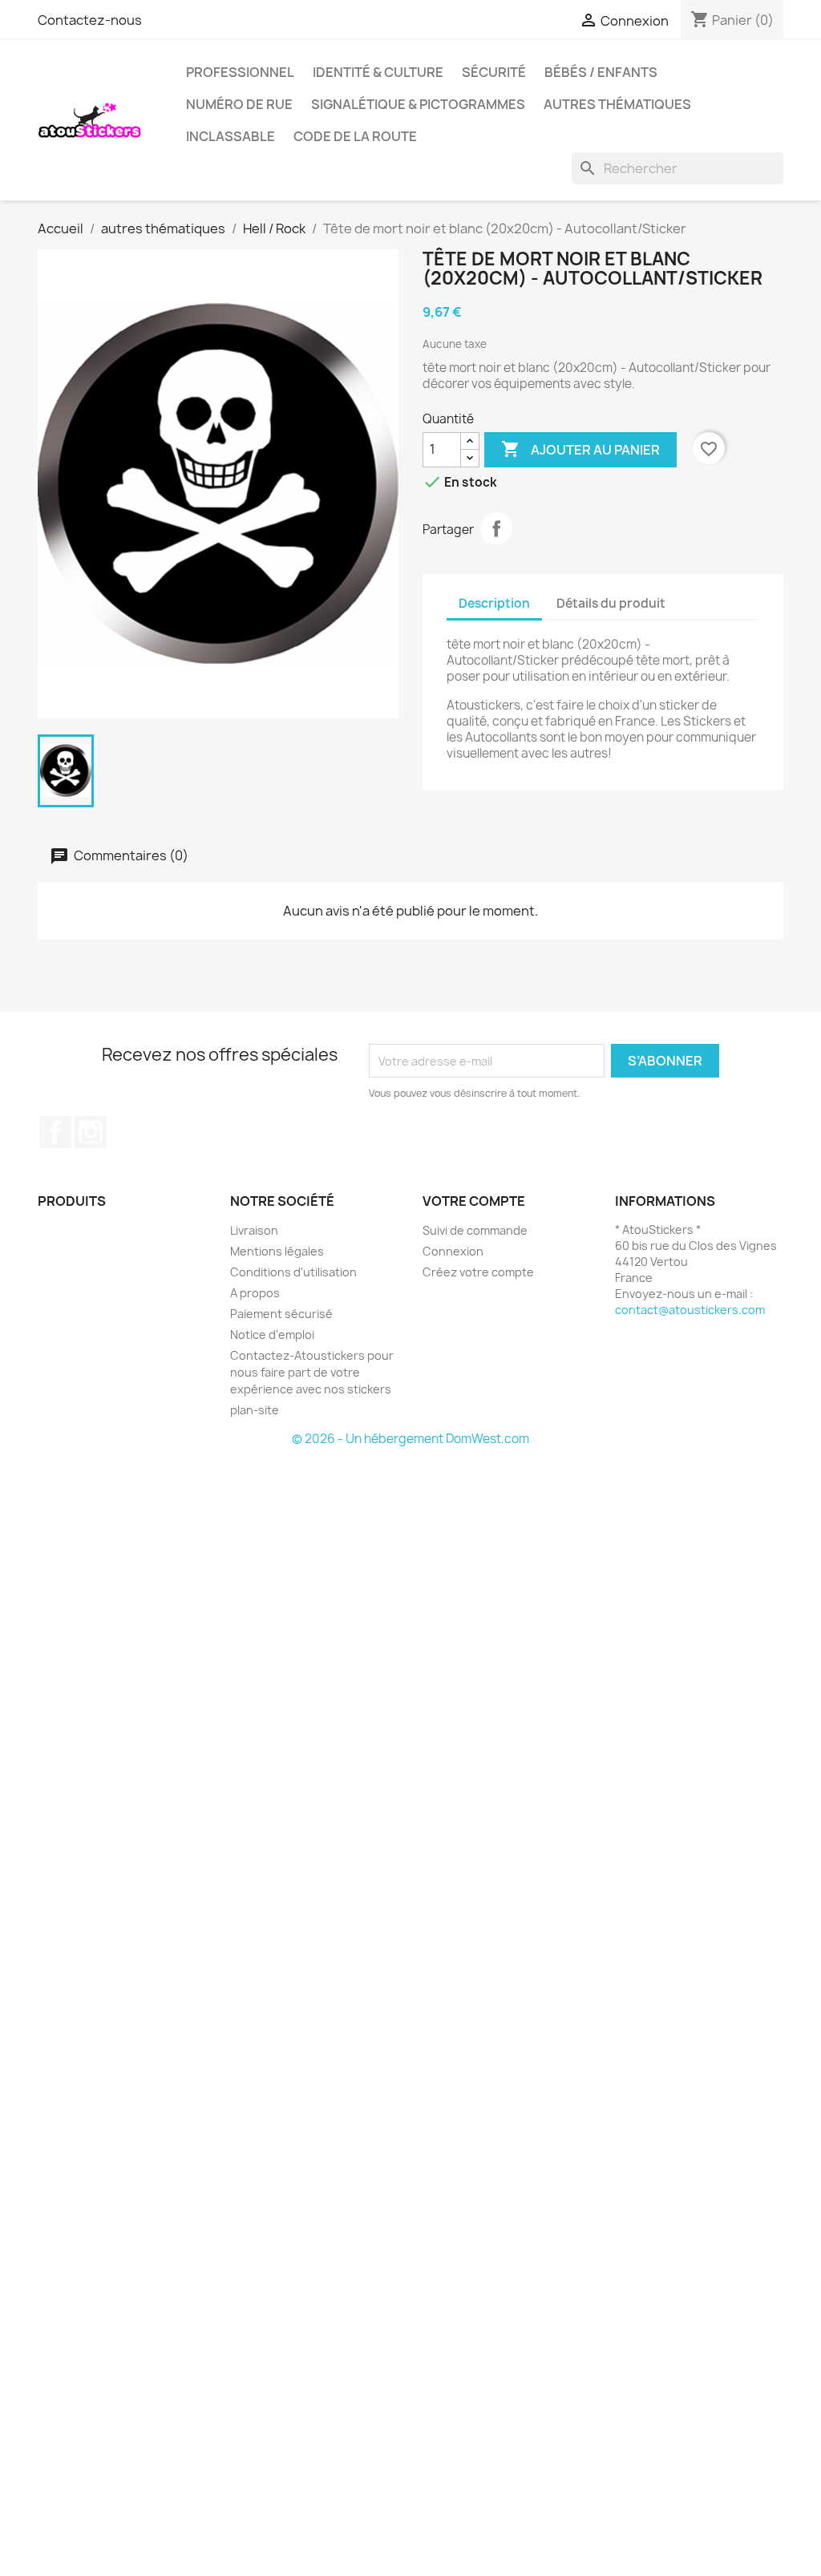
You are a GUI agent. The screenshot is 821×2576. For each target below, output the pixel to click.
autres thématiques (617, 104)
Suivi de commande (475, 1230)
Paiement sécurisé (281, 1314)
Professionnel (240, 72)
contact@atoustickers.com (690, 1310)
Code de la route (355, 136)
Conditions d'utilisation (293, 1272)
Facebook (55, 1132)
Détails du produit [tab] (611, 603)
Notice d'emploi (272, 1335)
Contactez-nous (90, 20)
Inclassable (231, 136)
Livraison (254, 1230)
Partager (496, 528)
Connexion (453, 1251)
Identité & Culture (378, 72)
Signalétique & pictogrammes (418, 104)
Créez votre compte (478, 1272)
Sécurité (494, 72)
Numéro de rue (239, 104)
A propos (255, 1293)
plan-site (255, 1410)
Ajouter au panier (580, 449)
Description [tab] (494, 603)
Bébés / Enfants (601, 72)
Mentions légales (277, 1251)
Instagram (91, 1132)
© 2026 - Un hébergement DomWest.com (410, 1439)
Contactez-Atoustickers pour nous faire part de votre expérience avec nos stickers (312, 1372)
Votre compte (474, 1201)
